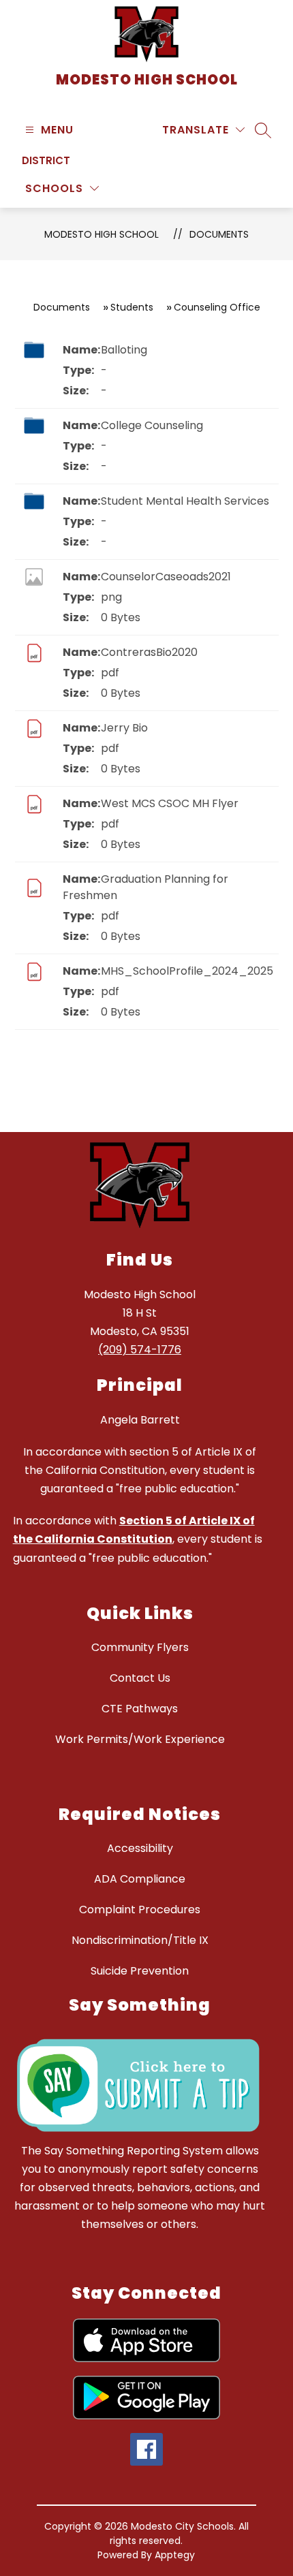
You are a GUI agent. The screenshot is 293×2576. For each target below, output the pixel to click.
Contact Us (140, 1678)
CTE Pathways (140, 1709)
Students (132, 307)
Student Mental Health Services (185, 501)
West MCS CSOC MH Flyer (170, 803)
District (46, 160)
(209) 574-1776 (140, 1350)
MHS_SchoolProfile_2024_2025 (187, 971)
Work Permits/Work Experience (140, 1739)
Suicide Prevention (140, 1971)
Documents (219, 234)
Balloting (124, 350)
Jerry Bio (124, 728)
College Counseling (152, 425)
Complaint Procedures (140, 1910)
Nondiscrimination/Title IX (140, 1940)
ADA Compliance (140, 1879)
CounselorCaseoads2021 (166, 577)
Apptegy (175, 2555)
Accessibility (140, 1848)
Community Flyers (140, 1647)
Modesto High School (102, 234)
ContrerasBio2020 (149, 652)
